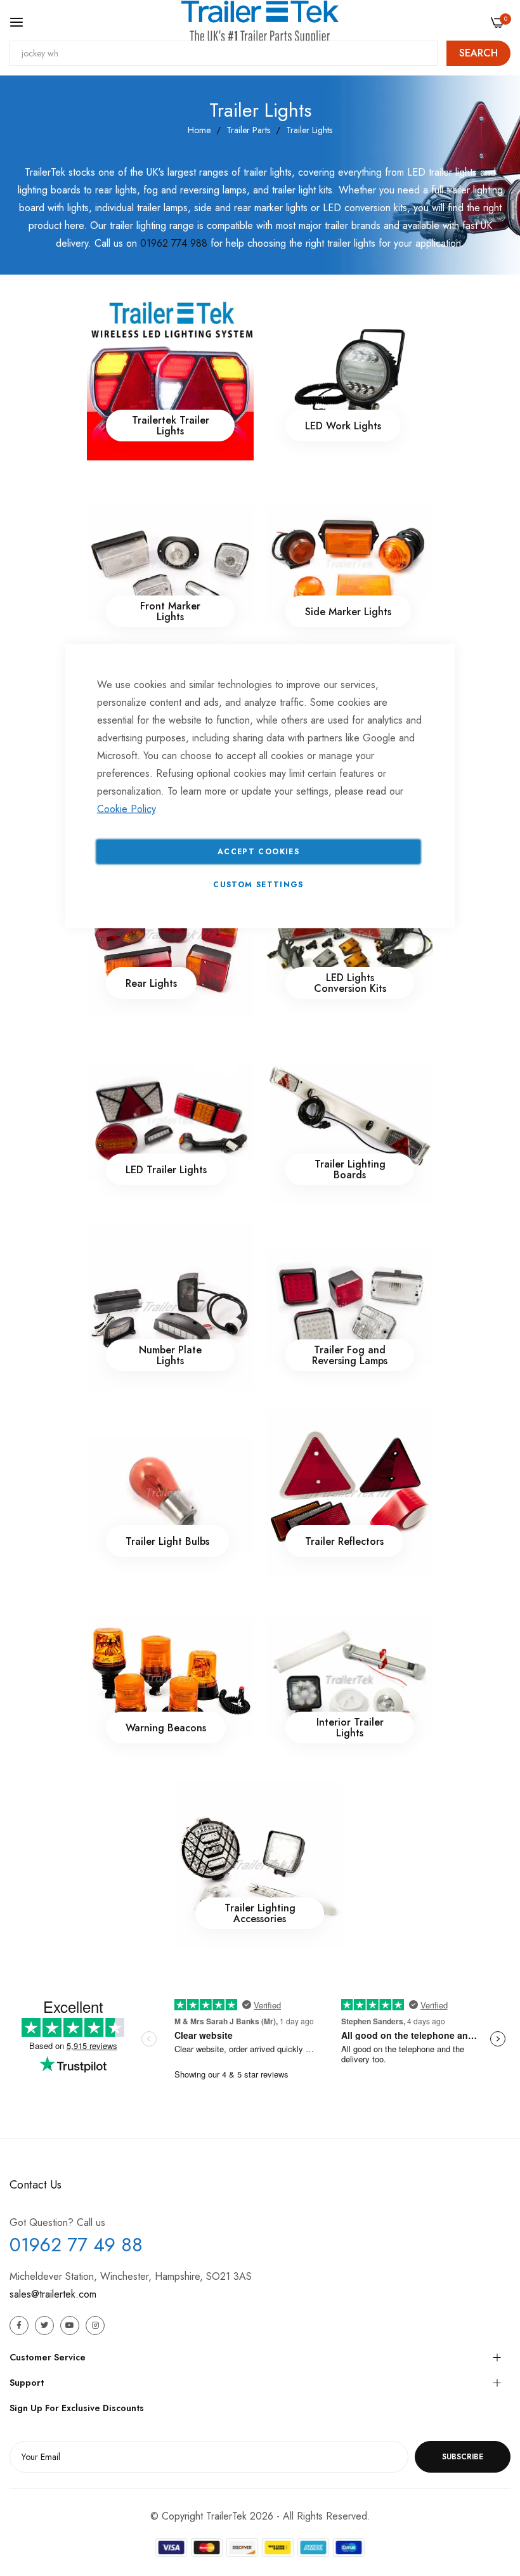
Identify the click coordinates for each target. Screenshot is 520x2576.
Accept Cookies (258, 852)
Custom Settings (258, 885)
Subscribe (463, 2457)
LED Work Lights (343, 425)
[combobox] (224, 53)
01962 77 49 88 (76, 2245)
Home (199, 130)
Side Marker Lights (348, 612)
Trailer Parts (248, 130)
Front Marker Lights (170, 611)
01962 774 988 (174, 243)
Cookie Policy (126, 809)
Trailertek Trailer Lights (170, 426)
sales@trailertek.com (53, 2294)
